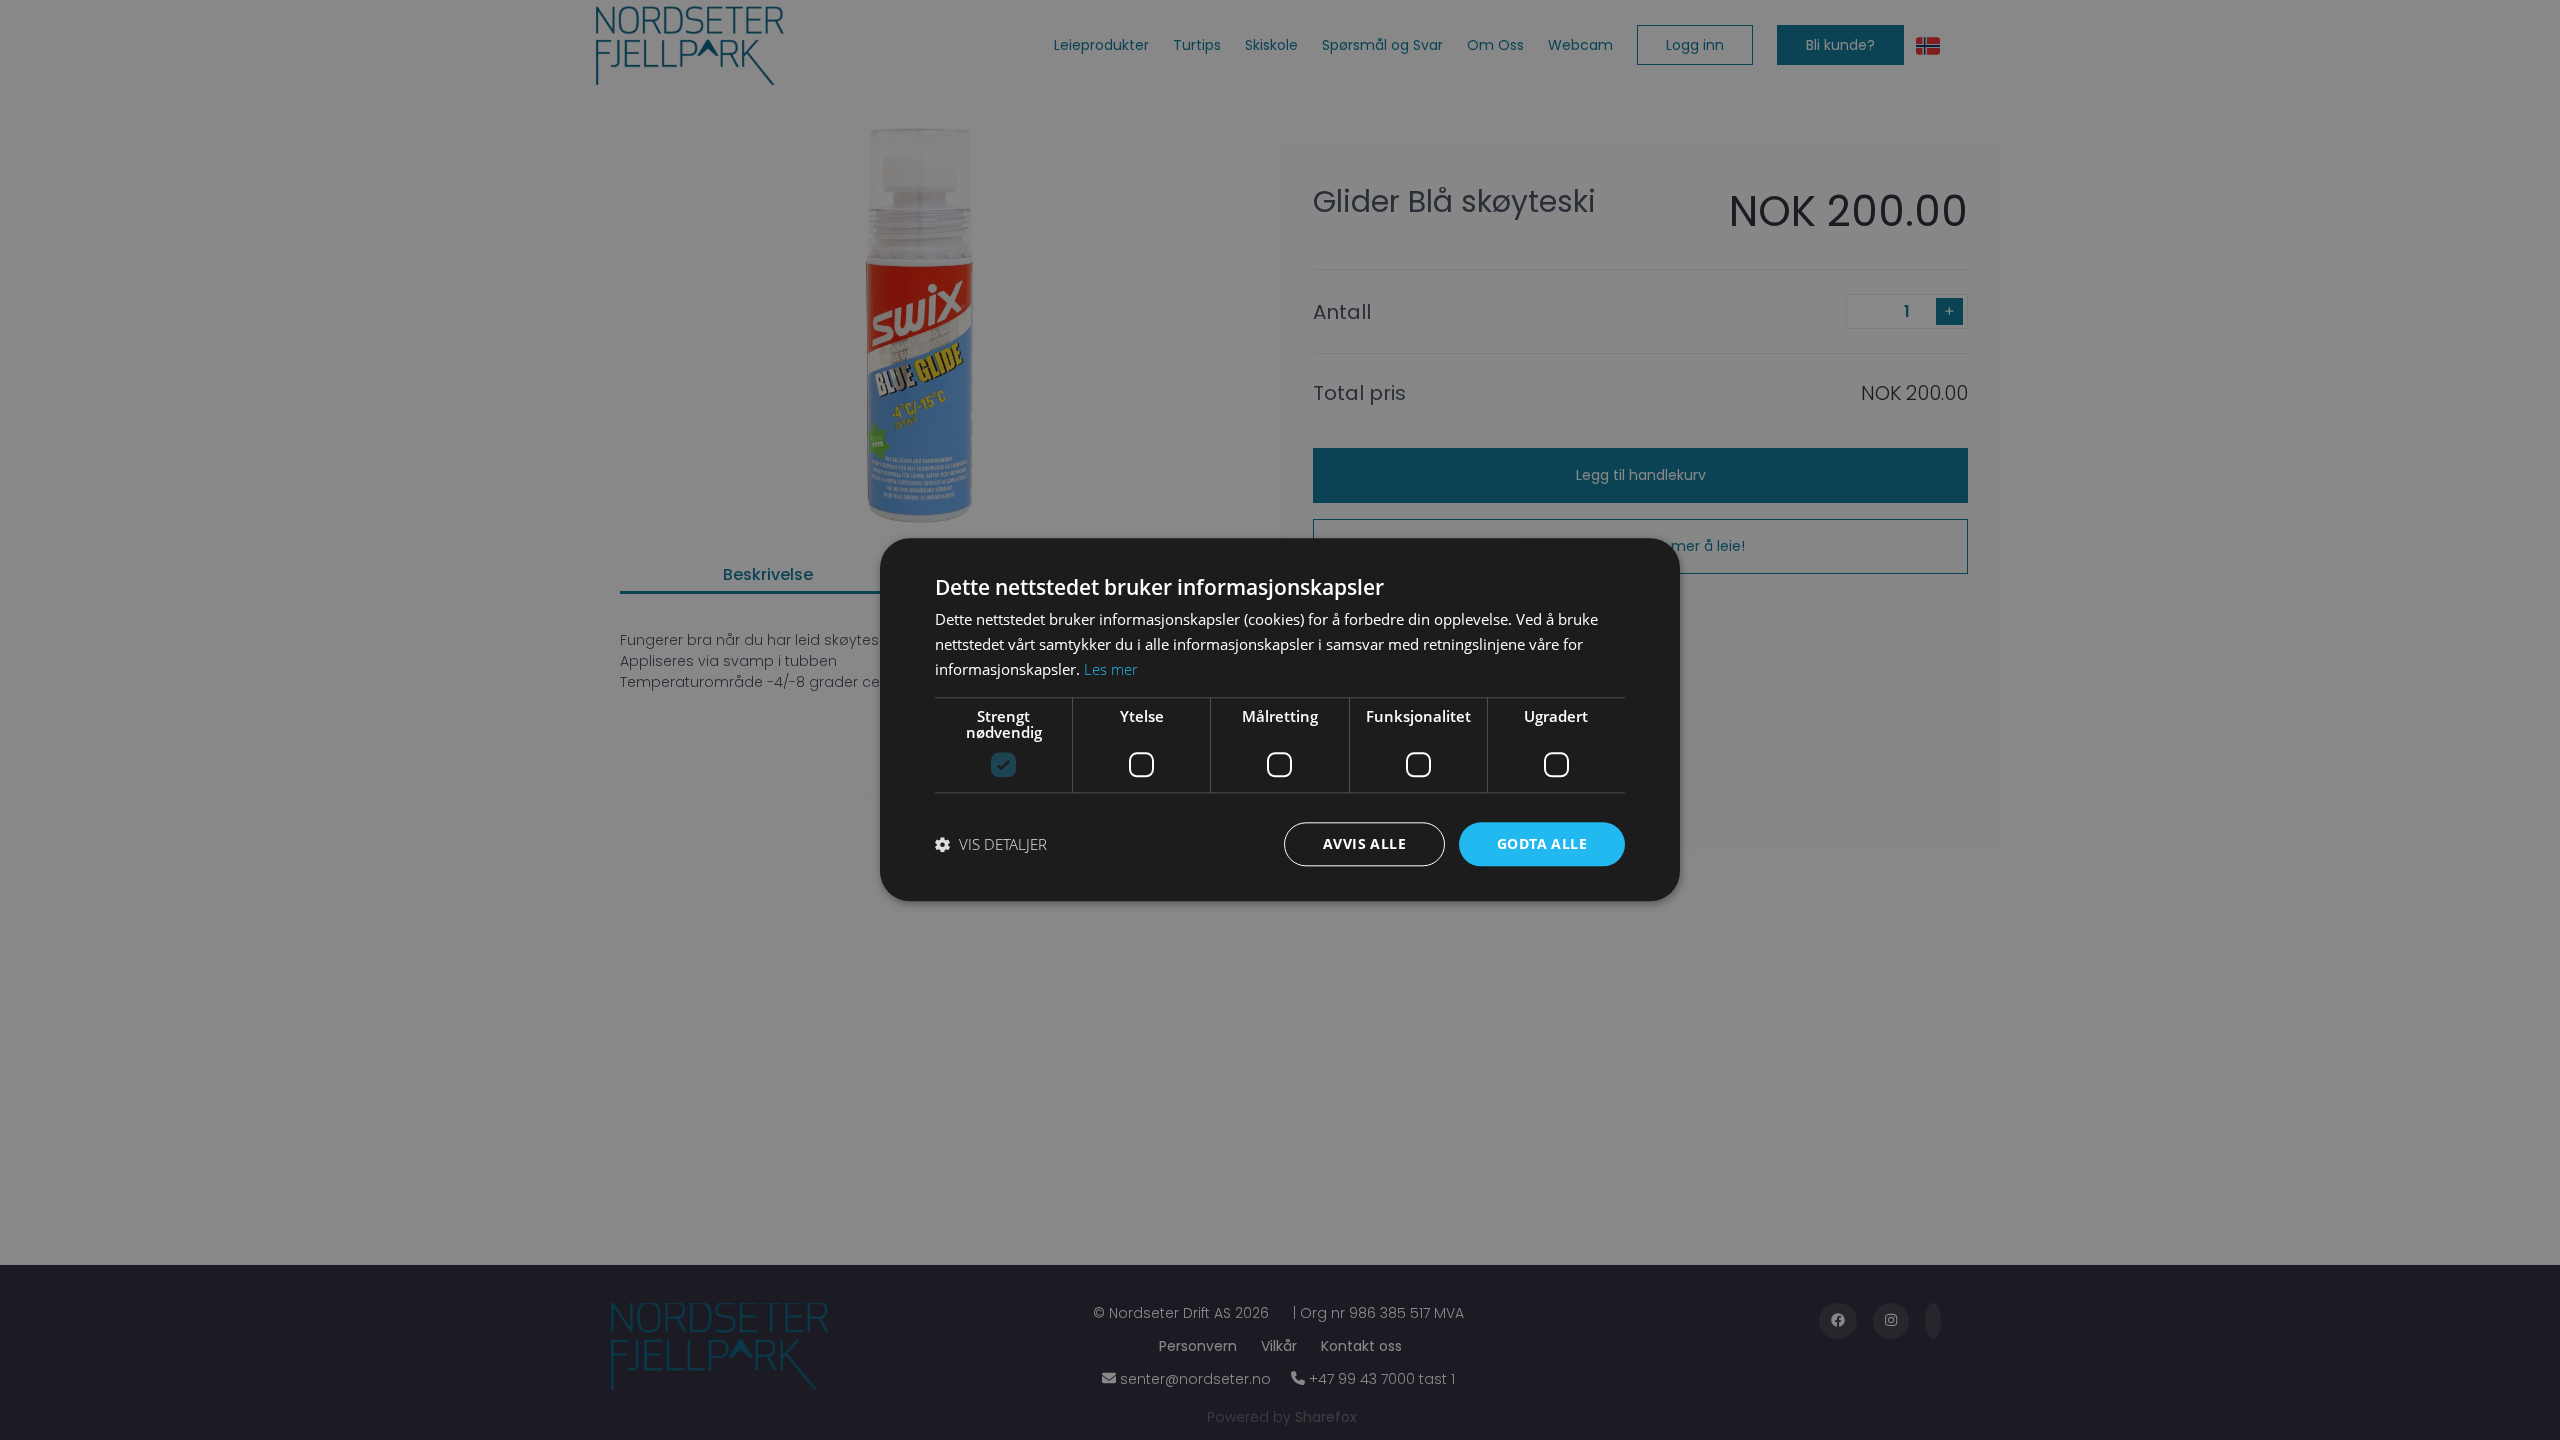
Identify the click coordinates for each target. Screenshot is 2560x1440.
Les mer (1111, 669)
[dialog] (1280, 720)
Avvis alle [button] (1364, 843)
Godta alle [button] (1542, 843)
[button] (991, 844)
